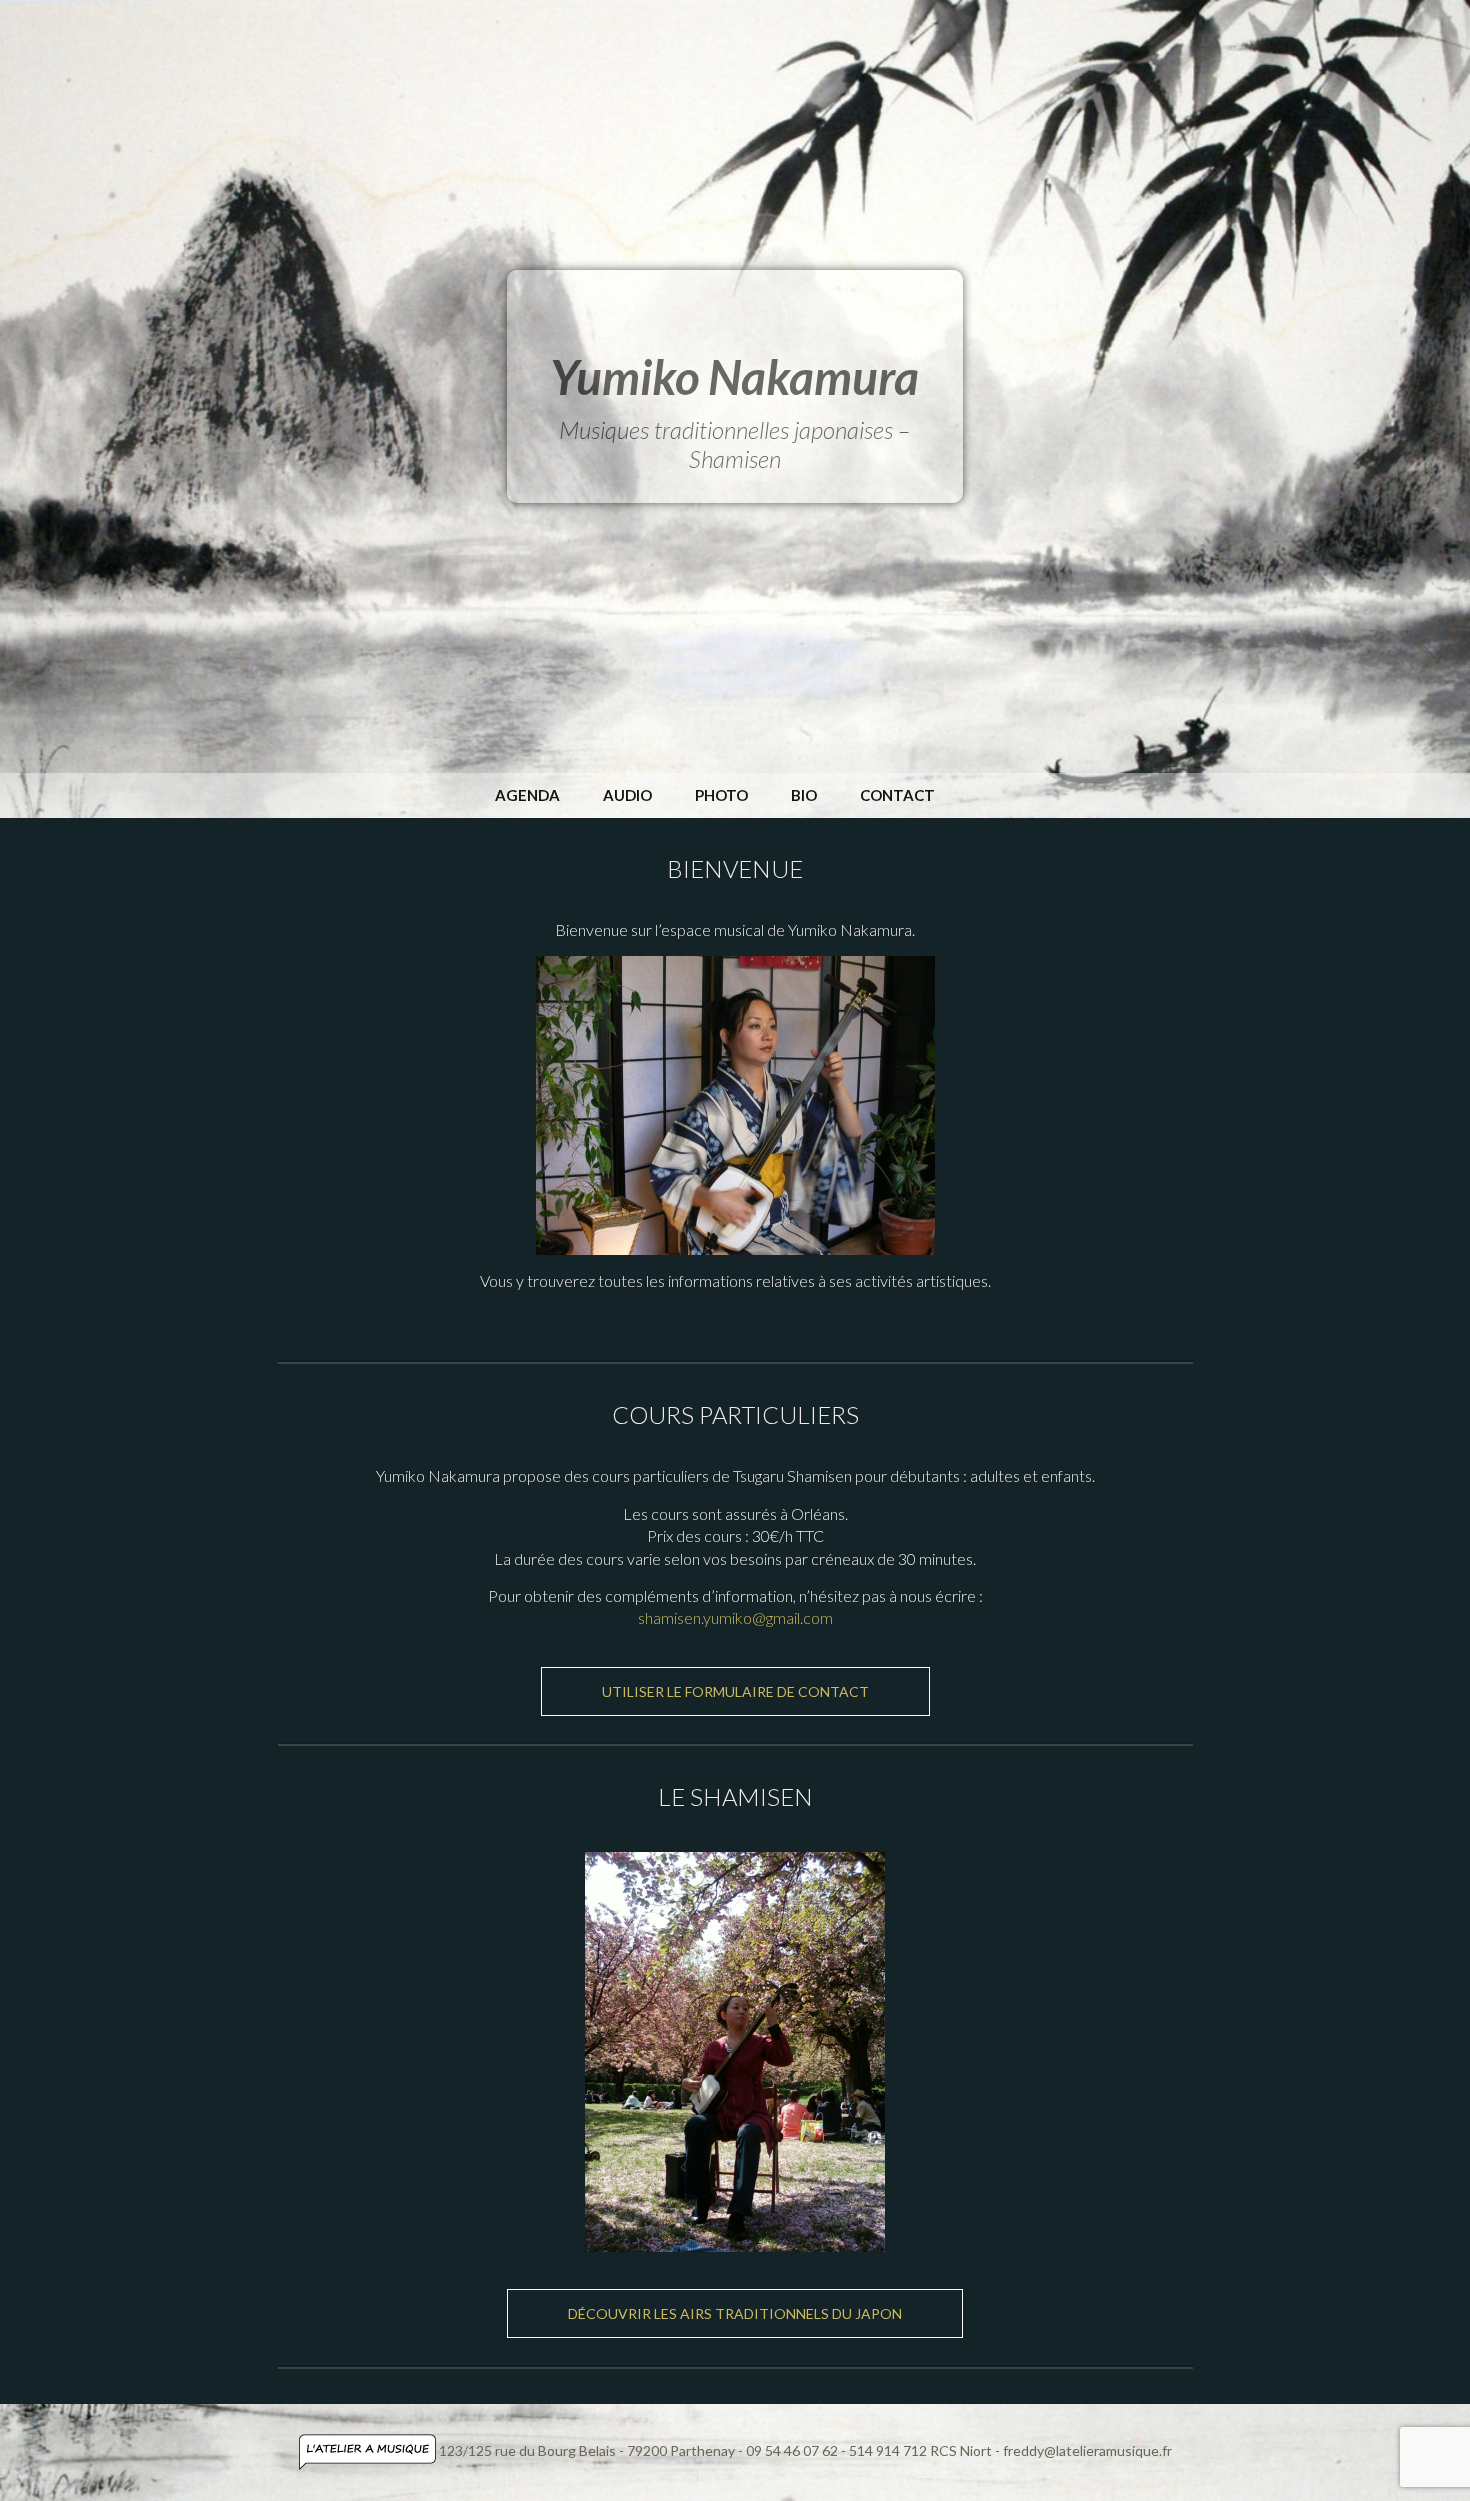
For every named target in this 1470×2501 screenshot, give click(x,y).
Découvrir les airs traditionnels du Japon (735, 2313)
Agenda (527, 795)
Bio (804, 795)
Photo (721, 795)
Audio (627, 795)
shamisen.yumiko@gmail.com (735, 1617)
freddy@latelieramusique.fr (1087, 2450)
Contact (897, 795)
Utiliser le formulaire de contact (735, 1691)
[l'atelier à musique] (369, 2450)
